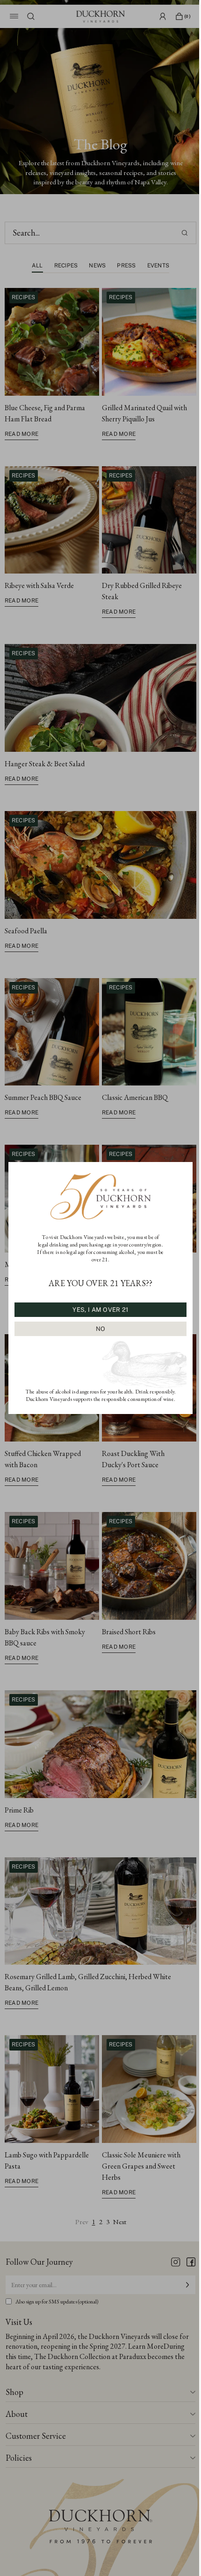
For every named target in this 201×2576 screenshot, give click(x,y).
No (101, 1329)
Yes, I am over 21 (100, 1310)
